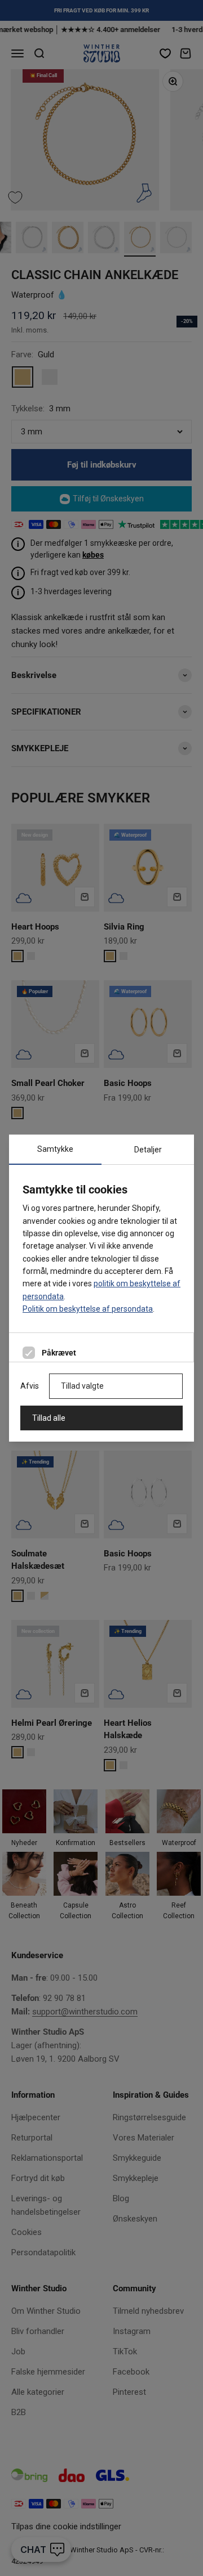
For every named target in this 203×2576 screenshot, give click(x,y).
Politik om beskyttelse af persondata (88, 1309)
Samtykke (55, 1149)
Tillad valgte (82, 1386)
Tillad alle (49, 1418)
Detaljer (148, 1150)
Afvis (30, 1386)
